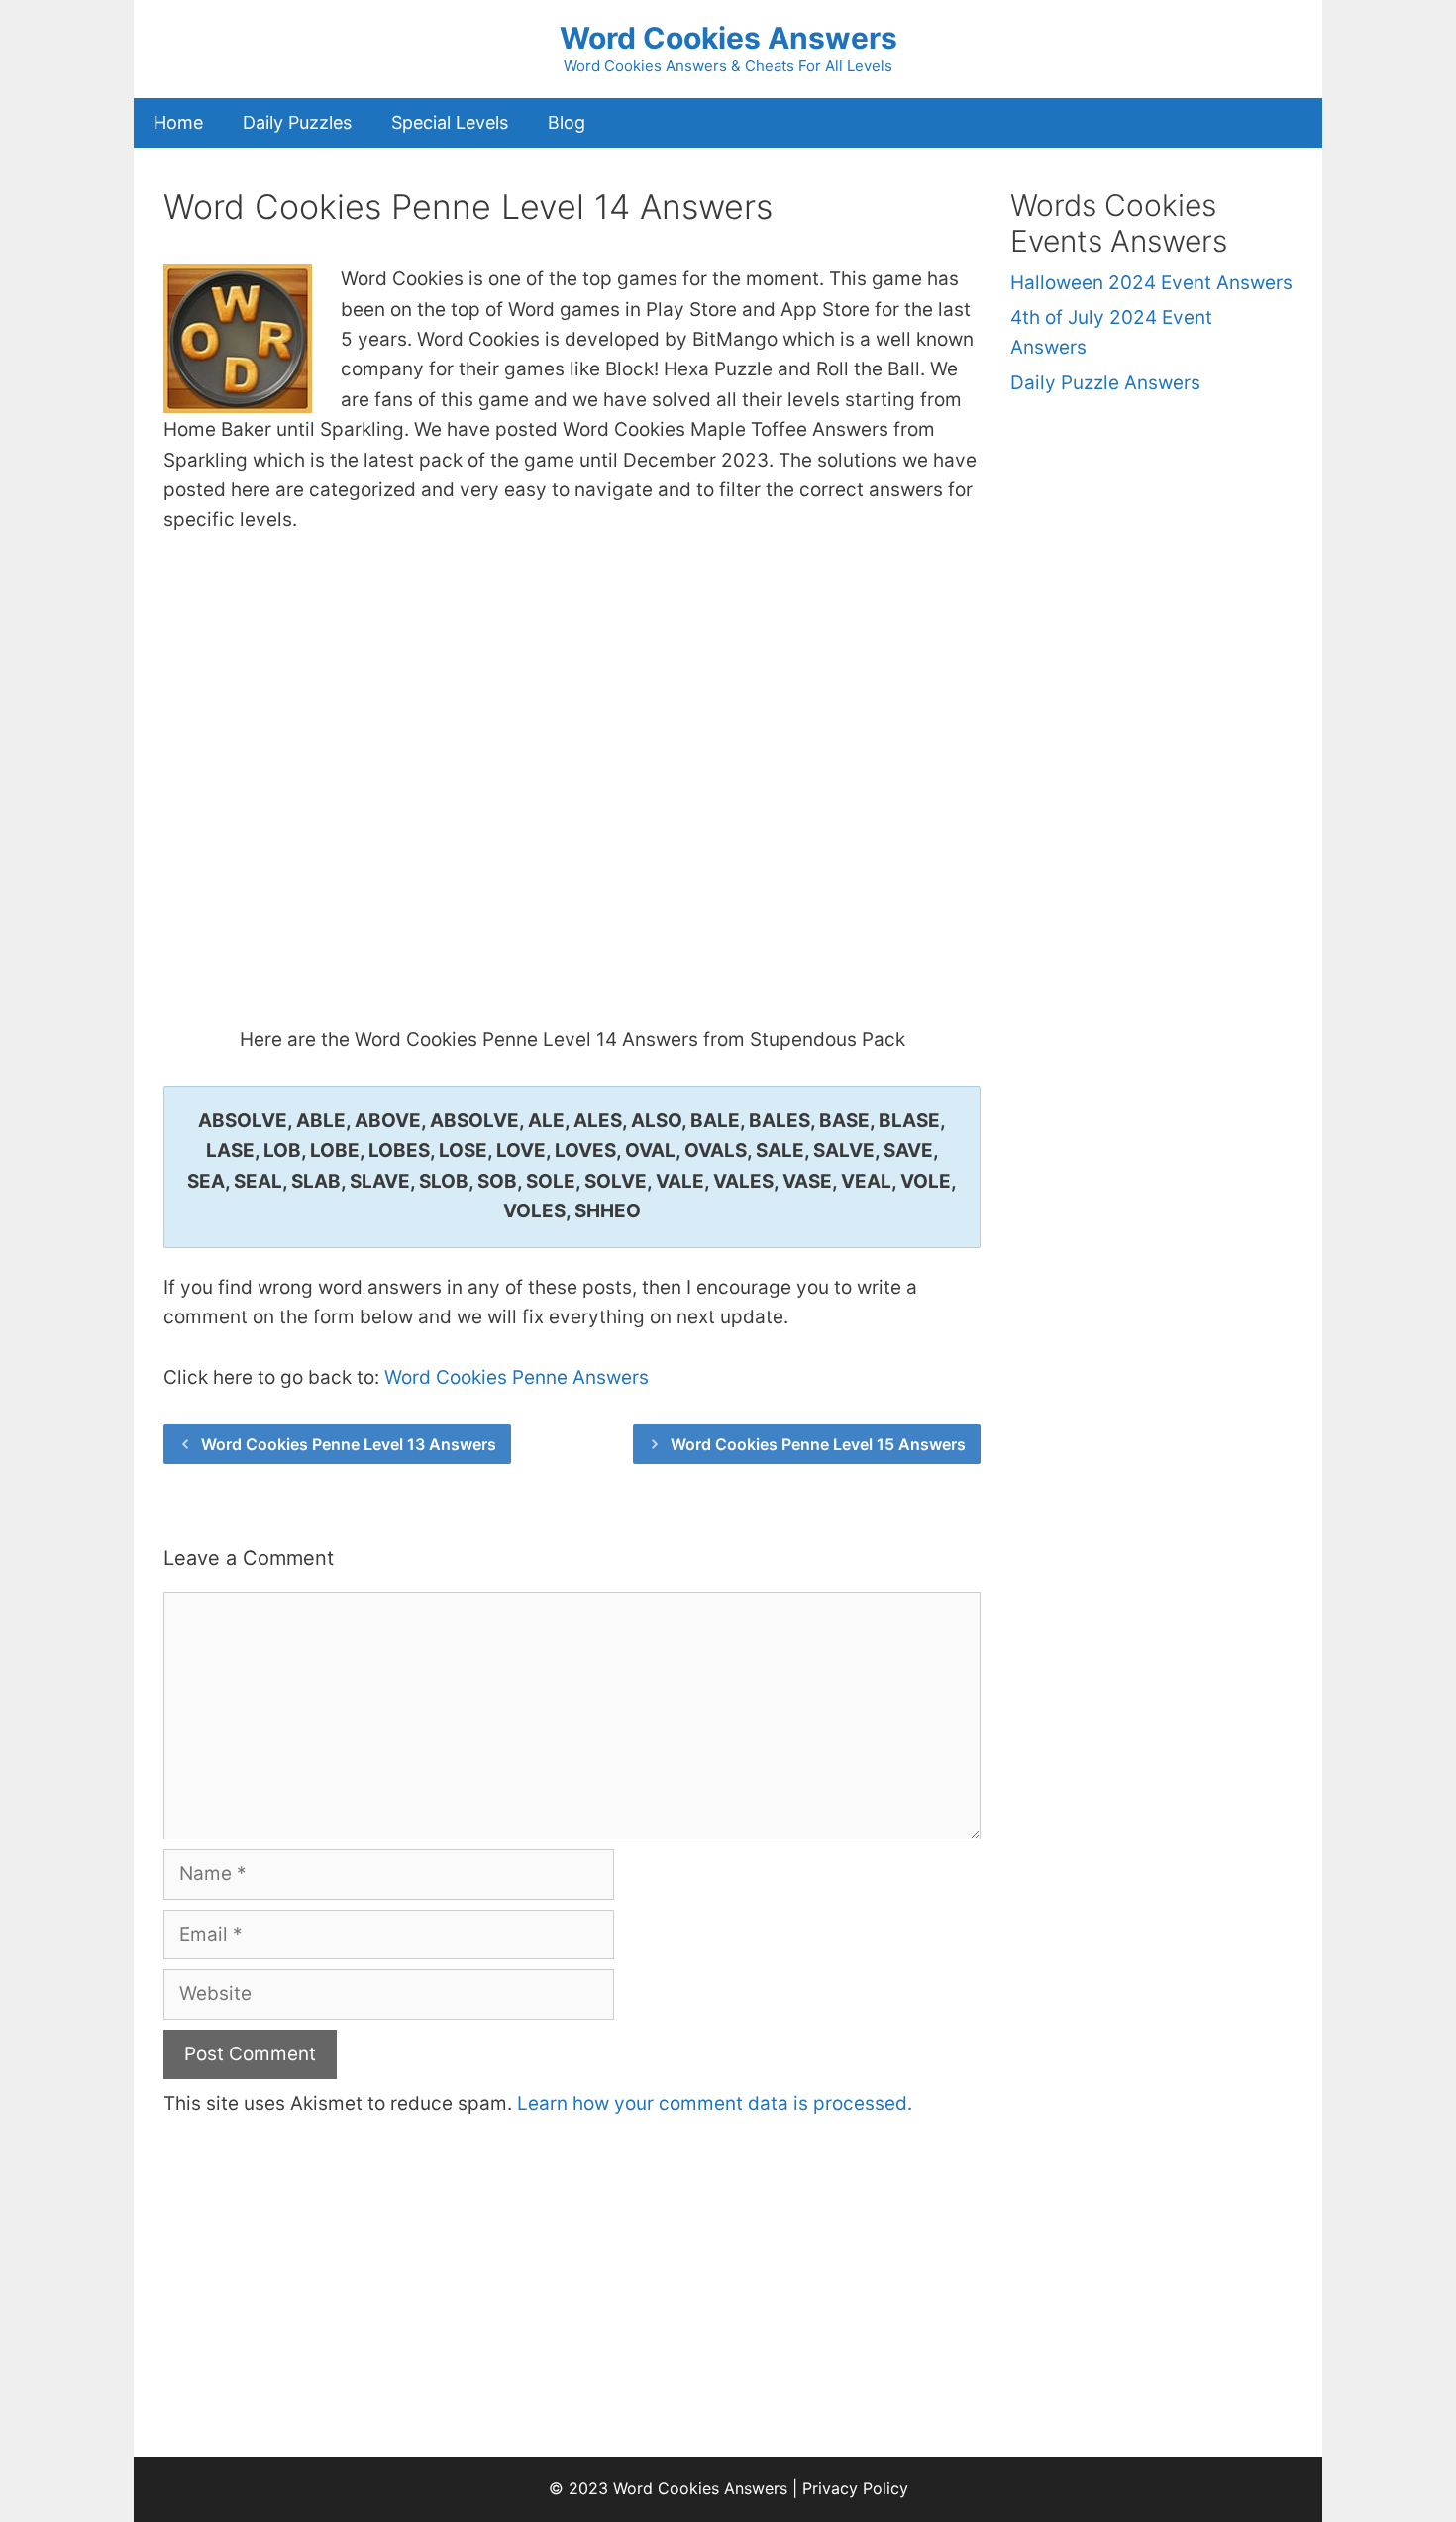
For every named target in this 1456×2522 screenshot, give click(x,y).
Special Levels (450, 122)
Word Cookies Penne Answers (517, 1377)
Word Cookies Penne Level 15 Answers (818, 1444)
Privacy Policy (855, 2488)
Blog (567, 122)
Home (178, 122)
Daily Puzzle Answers (1105, 383)
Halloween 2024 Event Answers (1151, 283)
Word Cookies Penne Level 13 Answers (349, 1444)
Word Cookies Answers (728, 38)
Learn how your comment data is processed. (715, 2103)
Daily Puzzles (297, 122)
